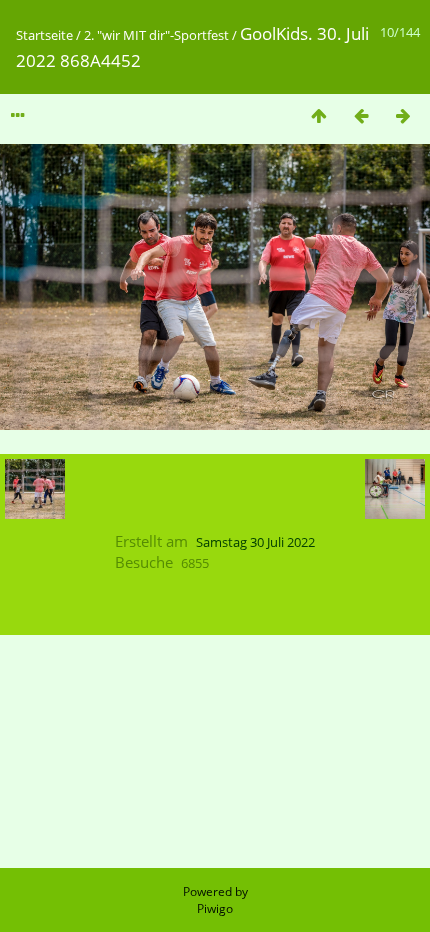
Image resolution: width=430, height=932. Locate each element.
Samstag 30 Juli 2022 (255, 542)
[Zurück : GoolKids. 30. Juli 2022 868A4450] (361, 115)
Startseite (44, 35)
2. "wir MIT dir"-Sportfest (156, 35)
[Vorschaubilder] (319, 115)
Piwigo (215, 908)
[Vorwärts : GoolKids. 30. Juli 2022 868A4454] (403, 115)
